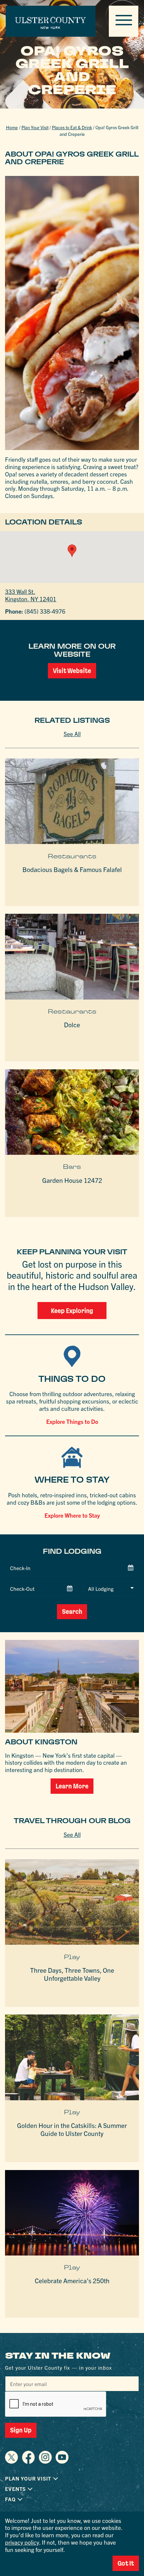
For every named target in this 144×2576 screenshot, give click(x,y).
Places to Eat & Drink (72, 127)
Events (15, 2489)
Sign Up (21, 2430)
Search (72, 1612)
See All (72, 734)
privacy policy (22, 2542)
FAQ (10, 2499)
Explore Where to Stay (72, 1515)
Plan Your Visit (35, 127)
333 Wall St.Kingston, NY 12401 (31, 595)
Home (12, 127)
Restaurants (72, 856)
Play (72, 1957)
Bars (72, 1167)
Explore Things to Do (72, 1421)
